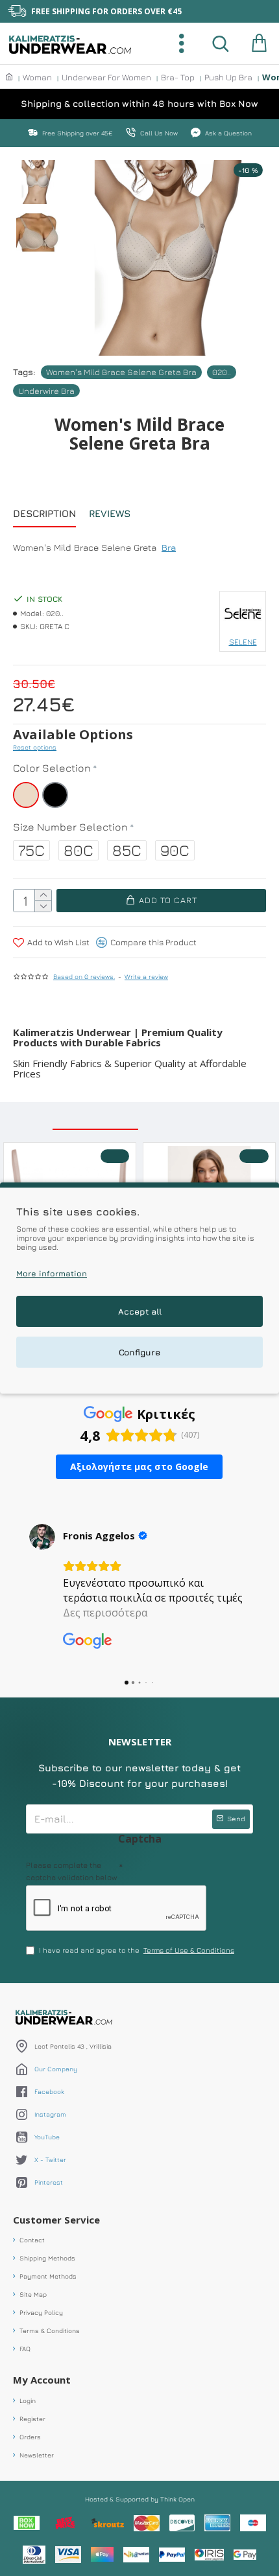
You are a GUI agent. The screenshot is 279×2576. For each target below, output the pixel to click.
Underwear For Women (106, 77)
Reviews (110, 513)
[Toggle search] (221, 43)
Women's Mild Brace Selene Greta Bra (121, 372)
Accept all (140, 1311)
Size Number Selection (70, 827)
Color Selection (52, 768)
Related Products (95, 1117)
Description (44, 513)
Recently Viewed (189, 1117)
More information (52, 1273)
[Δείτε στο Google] (42, 1537)
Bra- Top (178, 77)
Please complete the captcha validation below (71, 1871)
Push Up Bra (228, 77)
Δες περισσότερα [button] (105, 1613)
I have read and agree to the (137, 1950)
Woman (37, 77)
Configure (139, 1352)
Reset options (35, 747)
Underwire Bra (46, 391)
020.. (222, 372)
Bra (169, 547)
